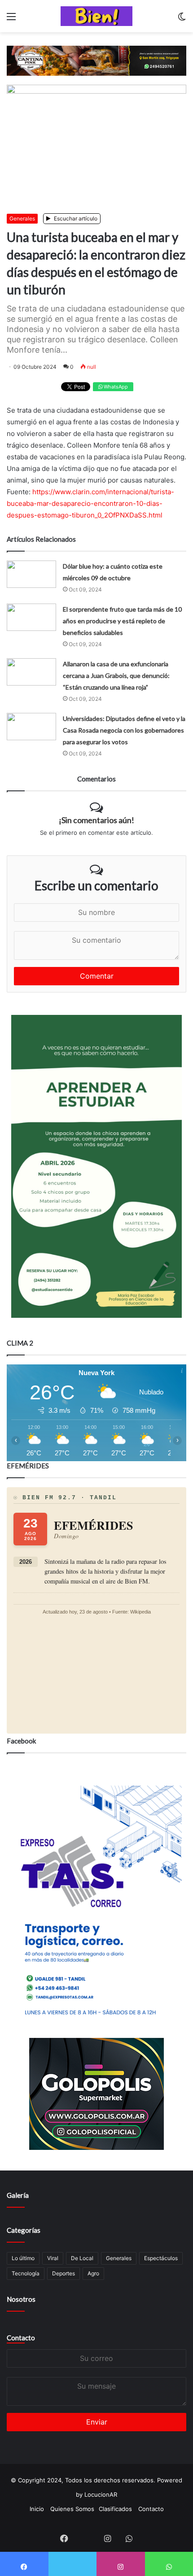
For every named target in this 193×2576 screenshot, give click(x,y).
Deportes (64, 2273)
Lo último (23, 2258)
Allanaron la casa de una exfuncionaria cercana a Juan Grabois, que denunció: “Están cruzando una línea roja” (116, 675)
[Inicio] (96, 16)
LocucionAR (101, 2494)
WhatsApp (115, 387)
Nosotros (21, 2299)
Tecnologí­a (26, 2273)
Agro (93, 2273)
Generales (22, 218)
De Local (82, 2258)
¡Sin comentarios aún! (96, 820)
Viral (53, 2258)
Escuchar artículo (75, 218)
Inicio (37, 2509)
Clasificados (115, 2509)
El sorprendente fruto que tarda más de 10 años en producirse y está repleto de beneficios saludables (122, 621)
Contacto (21, 2338)
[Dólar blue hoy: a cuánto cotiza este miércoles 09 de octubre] (31, 574)
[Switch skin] (182, 19)
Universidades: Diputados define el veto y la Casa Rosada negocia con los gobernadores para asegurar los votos (124, 730)
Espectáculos (161, 2258)
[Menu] (11, 19)
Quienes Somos (72, 2509)
